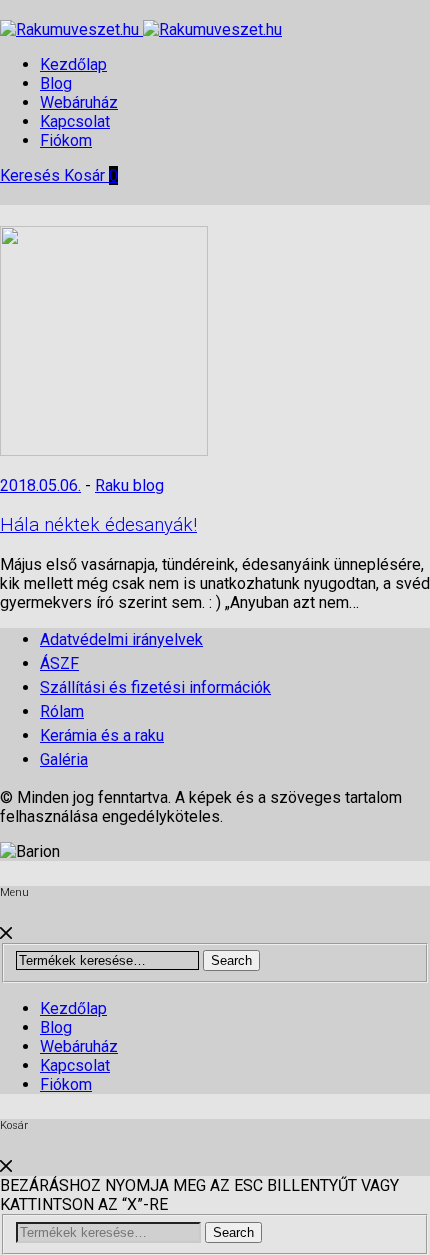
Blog (56, 83)
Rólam (62, 711)
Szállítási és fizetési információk (155, 687)
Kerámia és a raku (102, 735)
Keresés (32, 175)
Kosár (91, 175)
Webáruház (79, 102)
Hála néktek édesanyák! (98, 525)
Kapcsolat (75, 121)
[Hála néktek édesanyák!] (104, 450)
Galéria (64, 759)
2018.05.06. (40, 485)
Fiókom (66, 140)
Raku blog (129, 485)
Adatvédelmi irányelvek (121, 639)
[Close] (6, 933)
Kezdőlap (73, 64)
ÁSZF (59, 663)
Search (231, 960)
